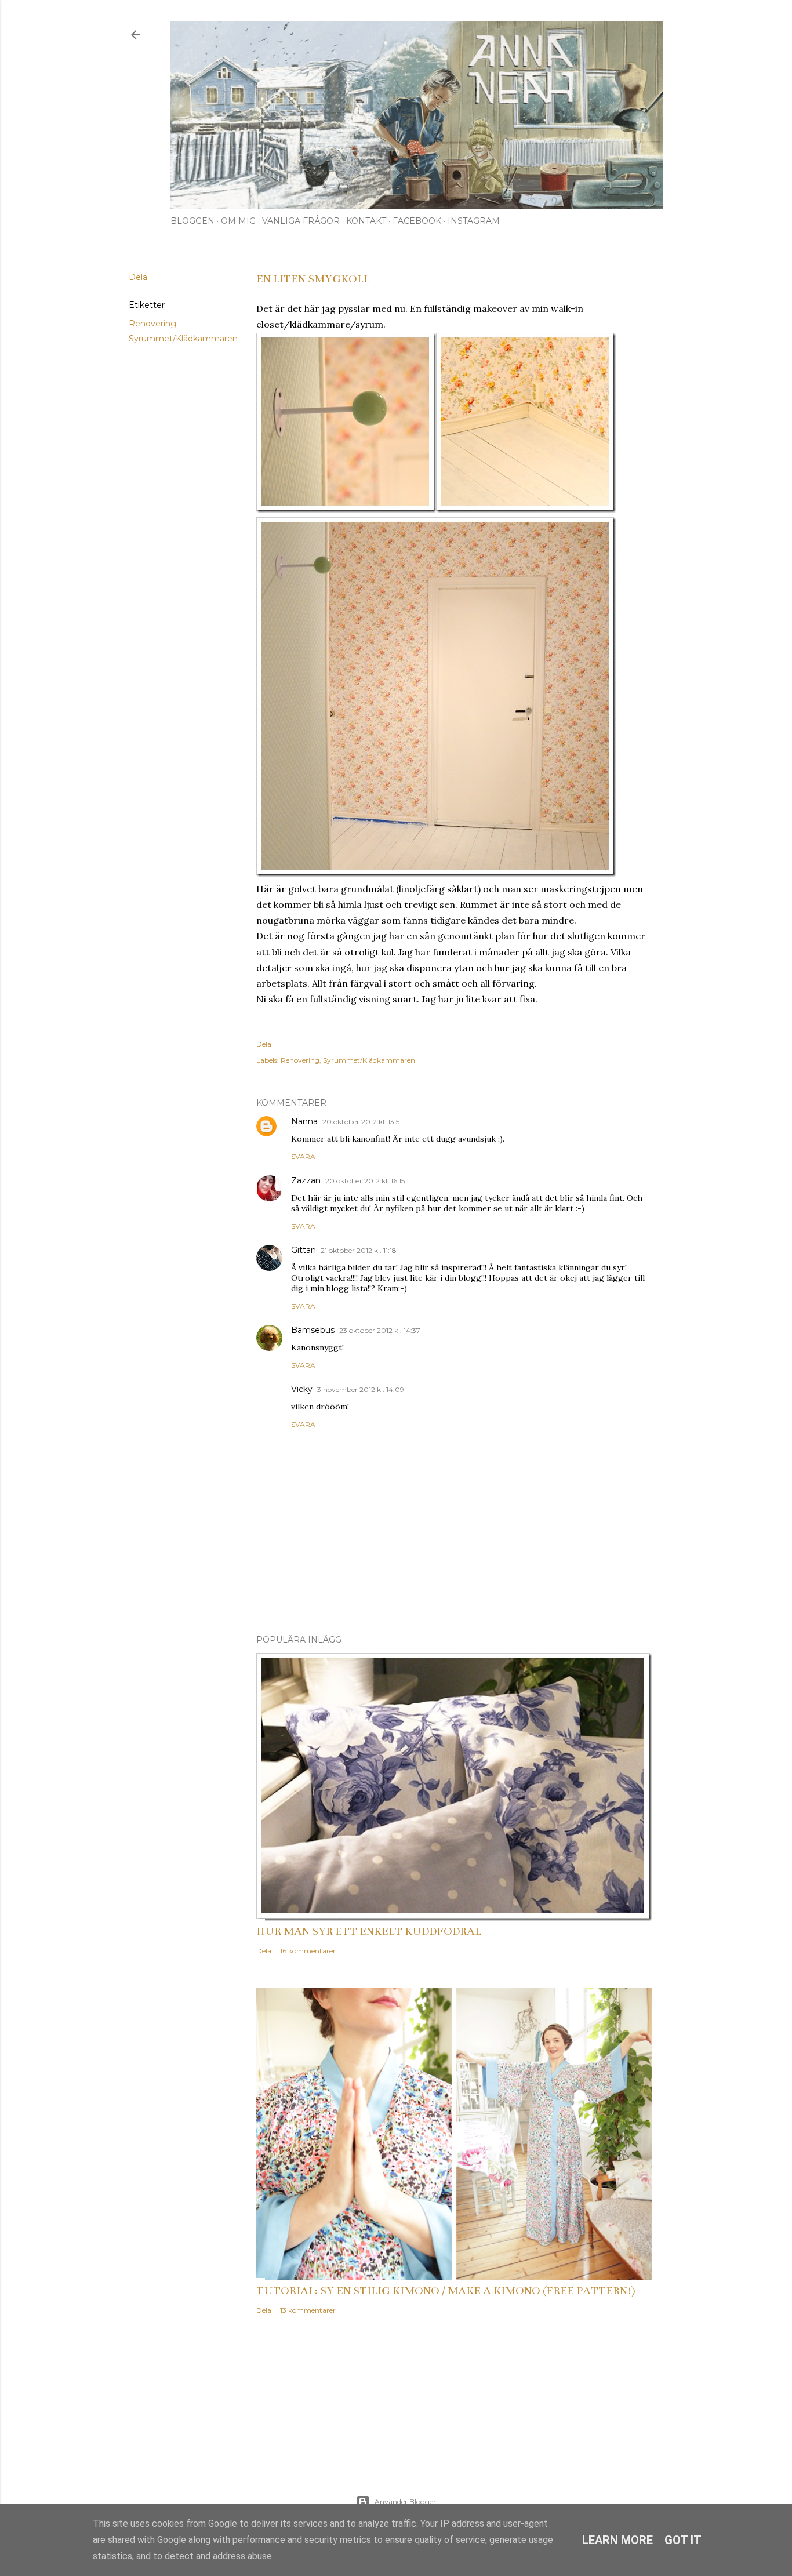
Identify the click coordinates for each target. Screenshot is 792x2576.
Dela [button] (138, 277)
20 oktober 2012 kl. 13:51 (362, 1122)
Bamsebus (313, 1330)
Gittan (304, 1250)
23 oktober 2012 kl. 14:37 (380, 1330)
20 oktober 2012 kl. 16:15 (365, 1181)
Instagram (474, 221)
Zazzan (306, 1180)
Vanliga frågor (301, 221)
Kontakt (366, 221)
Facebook (417, 221)
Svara (303, 1156)
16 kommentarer (308, 1951)
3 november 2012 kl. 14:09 (361, 1389)
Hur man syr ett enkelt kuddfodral (369, 1931)
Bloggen (192, 221)
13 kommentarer (308, 2310)
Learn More (617, 2540)
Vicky (302, 1389)
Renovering (152, 324)
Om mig (238, 221)
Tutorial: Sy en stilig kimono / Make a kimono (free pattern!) (446, 2291)
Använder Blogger (405, 2501)
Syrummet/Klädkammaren (183, 339)
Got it (683, 2540)
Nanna (304, 1121)
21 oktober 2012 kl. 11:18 (359, 1250)
